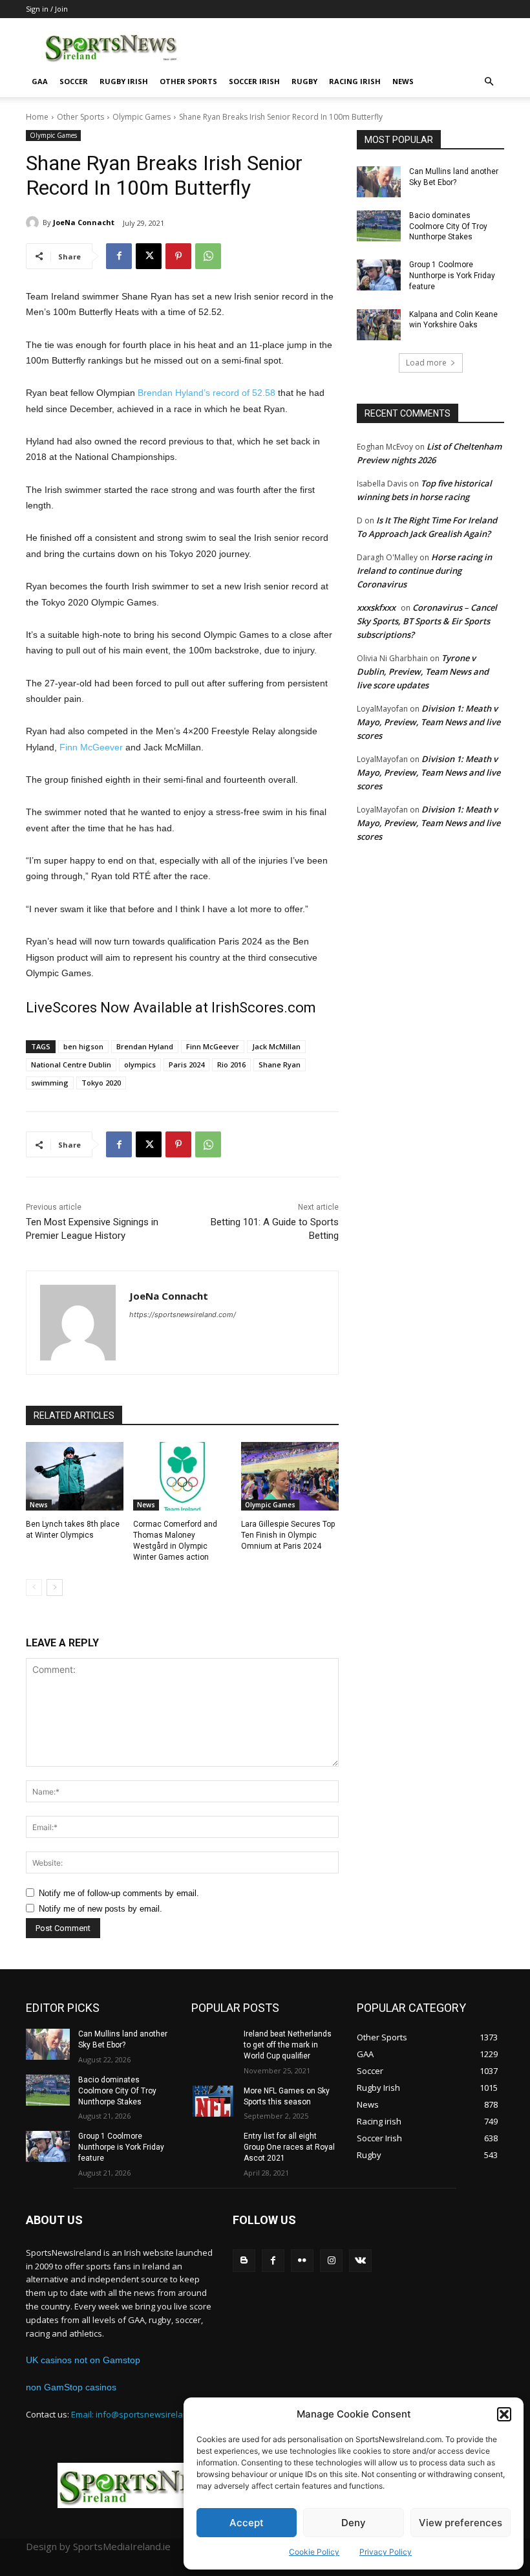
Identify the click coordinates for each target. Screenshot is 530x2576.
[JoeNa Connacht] (34, 223)
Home (37, 117)
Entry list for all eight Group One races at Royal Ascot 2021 (289, 2147)
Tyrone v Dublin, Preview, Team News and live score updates (423, 671)
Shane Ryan (280, 1064)
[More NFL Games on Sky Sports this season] (213, 2101)
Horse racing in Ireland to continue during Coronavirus (424, 571)
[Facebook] (119, 256)
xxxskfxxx (376, 607)
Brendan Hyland (145, 1046)
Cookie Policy (314, 2552)
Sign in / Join (47, 9)
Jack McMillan (276, 1046)
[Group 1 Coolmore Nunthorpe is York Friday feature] (379, 275)
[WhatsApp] (208, 256)
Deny (354, 2523)
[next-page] (55, 1588)
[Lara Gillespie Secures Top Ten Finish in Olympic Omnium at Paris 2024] (290, 1476)
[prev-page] (34, 1588)
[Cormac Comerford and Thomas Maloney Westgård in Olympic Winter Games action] (182, 1476)
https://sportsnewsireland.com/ (183, 1315)
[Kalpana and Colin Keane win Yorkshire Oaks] (379, 325)
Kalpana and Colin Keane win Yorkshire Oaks (453, 320)
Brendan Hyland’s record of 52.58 (207, 393)
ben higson (83, 1046)
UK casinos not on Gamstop (83, 2360)
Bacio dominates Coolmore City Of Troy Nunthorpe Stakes (448, 226)
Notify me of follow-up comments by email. (119, 1893)
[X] (149, 256)
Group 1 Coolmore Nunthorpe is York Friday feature (452, 276)
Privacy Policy (386, 2552)
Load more (426, 363)
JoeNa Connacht (84, 222)
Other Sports (188, 81)
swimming (50, 1083)
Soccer (74, 81)
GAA (40, 81)
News (403, 81)
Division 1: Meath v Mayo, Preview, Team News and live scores (429, 722)
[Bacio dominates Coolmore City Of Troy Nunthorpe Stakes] (379, 226)
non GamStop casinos (71, 2387)
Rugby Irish (124, 81)
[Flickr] (302, 2261)
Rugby (304, 81)
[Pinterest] (178, 256)
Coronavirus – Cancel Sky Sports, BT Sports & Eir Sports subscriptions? (427, 621)
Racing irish (355, 81)
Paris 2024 (186, 1064)
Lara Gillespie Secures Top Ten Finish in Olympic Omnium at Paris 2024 (288, 1535)
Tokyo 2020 (101, 1083)
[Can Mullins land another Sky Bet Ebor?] (379, 182)
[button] (504, 2414)
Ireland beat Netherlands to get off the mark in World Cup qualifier (288, 2045)
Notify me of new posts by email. (101, 1909)
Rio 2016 (231, 1064)
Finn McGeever (91, 747)
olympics (140, 1064)
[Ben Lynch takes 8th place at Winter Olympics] (75, 1476)
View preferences (461, 2523)
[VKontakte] (360, 2261)
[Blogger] (244, 2261)
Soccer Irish (254, 81)
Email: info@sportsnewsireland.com (141, 2414)
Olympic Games (142, 117)
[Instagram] (331, 2261)
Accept (247, 2523)
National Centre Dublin (71, 1064)
